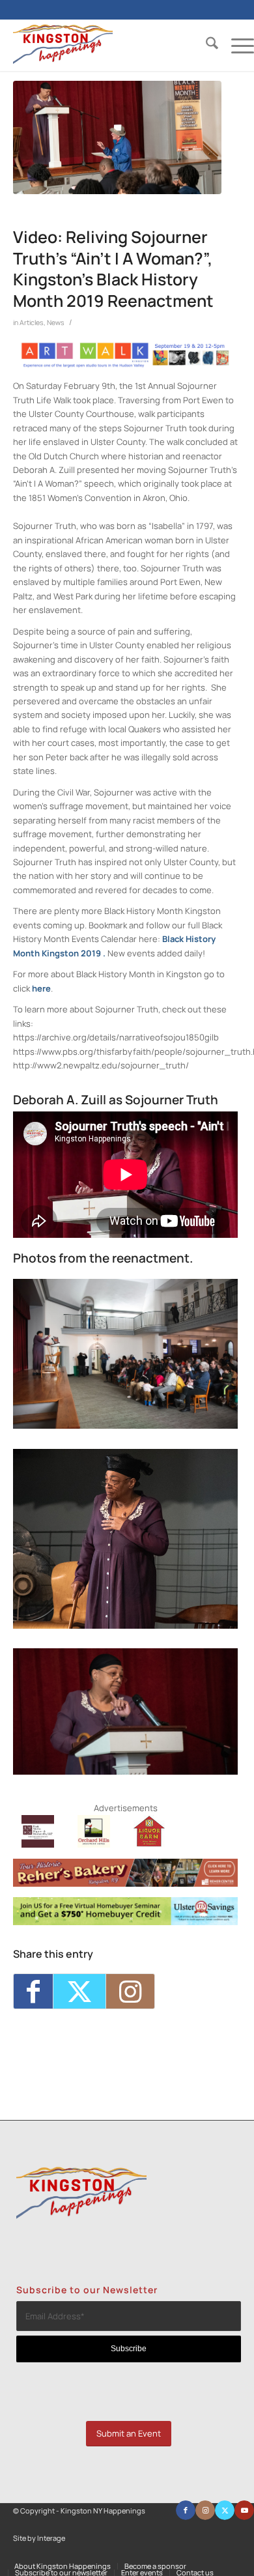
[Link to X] (225, 2510)
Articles (32, 322)
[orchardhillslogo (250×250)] (94, 1844)
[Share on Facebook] (33, 1991)
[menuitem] (205, 45)
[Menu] (236, 45)
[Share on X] (79, 1991)
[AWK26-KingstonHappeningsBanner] (125, 365)
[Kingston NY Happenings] (109, 45)
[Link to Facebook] (186, 2510)
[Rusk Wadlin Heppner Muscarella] (38, 1844)
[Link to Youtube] (244, 2510)
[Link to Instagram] (130, 1991)
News (56, 322)
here (41, 988)
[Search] (205, 45)
